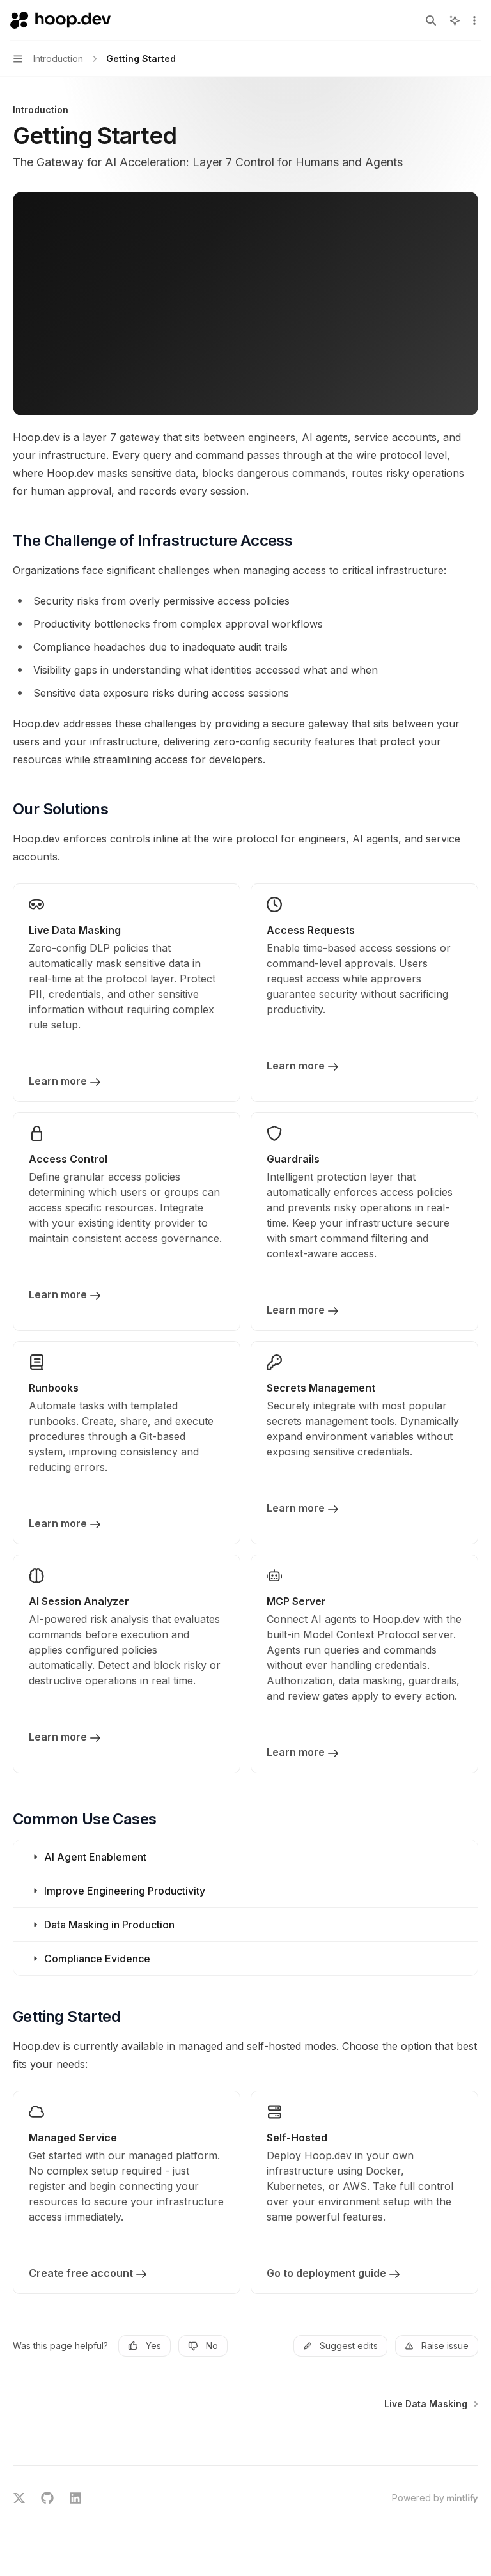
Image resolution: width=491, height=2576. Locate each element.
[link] (127, 993)
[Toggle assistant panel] (455, 20)
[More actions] (474, 20)
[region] (188, 322)
